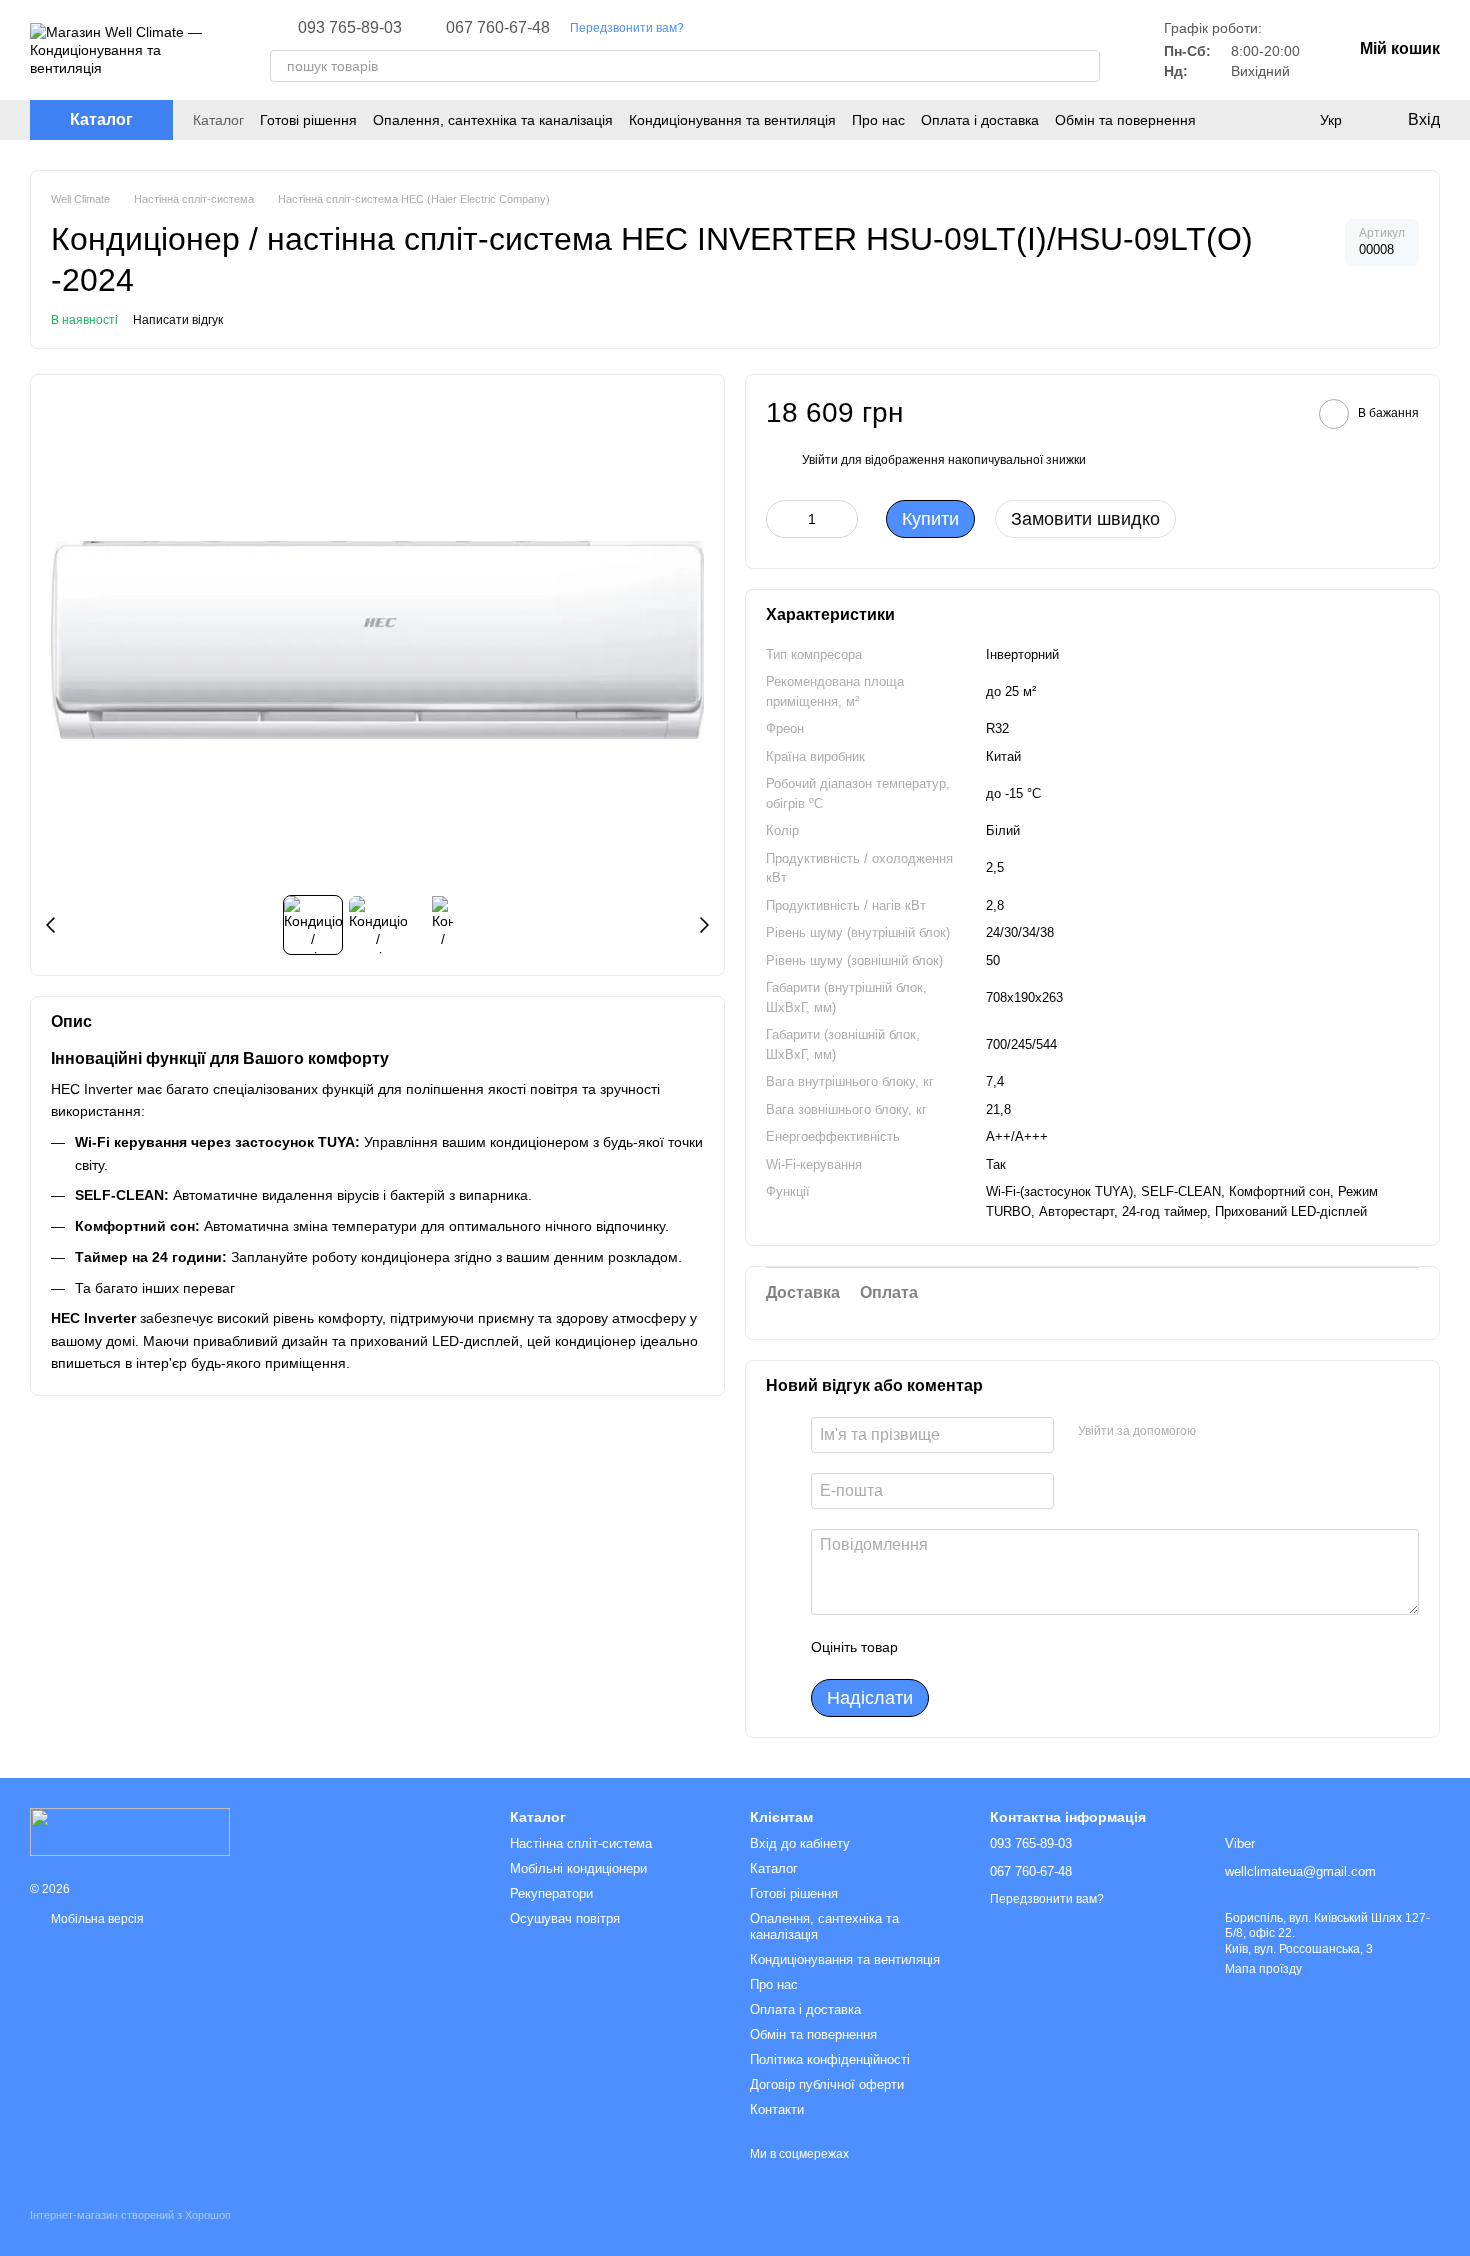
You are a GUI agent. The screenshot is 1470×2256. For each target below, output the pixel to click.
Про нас (878, 120)
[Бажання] (1290, 120)
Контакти (777, 2109)
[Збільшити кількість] (843, 519)
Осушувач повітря (565, 1918)
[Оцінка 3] (995, 1647)
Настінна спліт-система (581, 1843)
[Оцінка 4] (1027, 1647)
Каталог (218, 120)
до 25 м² (1011, 691)
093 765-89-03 (350, 28)
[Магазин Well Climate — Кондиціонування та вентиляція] (130, 1831)
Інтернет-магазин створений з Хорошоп (130, 2215)
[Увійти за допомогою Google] (1250, 1432)
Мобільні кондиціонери (578, 1868)
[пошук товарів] (1084, 66)
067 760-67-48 (498, 28)
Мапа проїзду (1263, 1969)
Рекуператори (551, 1893)
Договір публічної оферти (827, 2084)
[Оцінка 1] (931, 1647)
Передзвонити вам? (627, 28)
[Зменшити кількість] (781, 519)
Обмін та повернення (1125, 120)
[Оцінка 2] (963, 1647)
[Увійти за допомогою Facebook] (1218, 1432)
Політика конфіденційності (830, 2059)
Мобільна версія (96, 1919)
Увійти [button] (820, 460)
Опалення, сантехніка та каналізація (493, 120)
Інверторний (1022, 654)
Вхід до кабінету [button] (800, 1843)
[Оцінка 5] (1059, 1647)
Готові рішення (308, 120)
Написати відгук (178, 320)
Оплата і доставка (980, 120)
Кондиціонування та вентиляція (732, 120)
